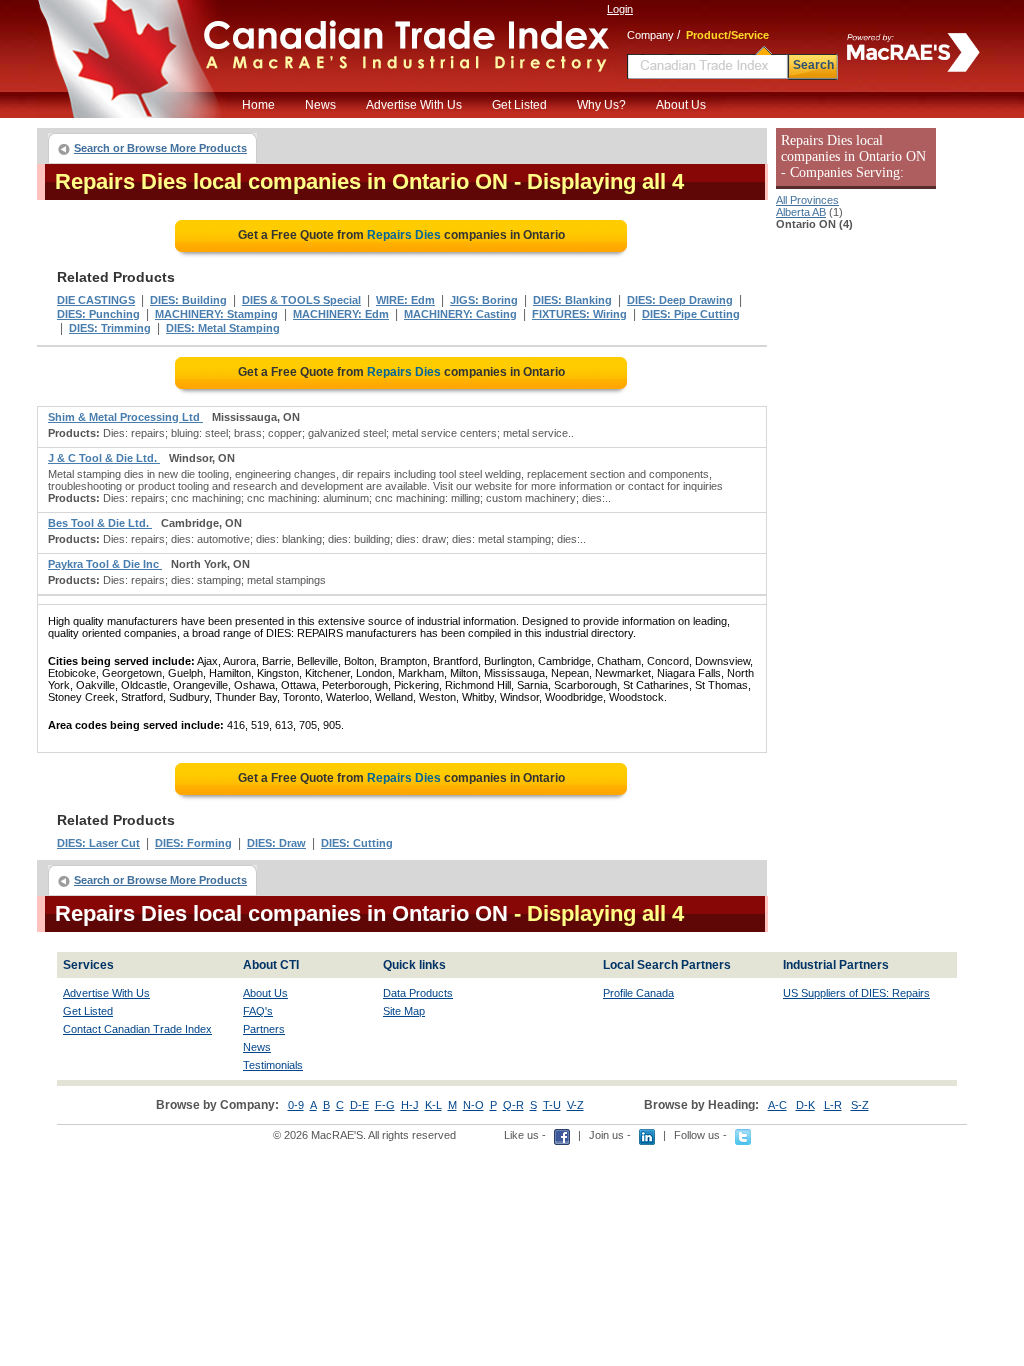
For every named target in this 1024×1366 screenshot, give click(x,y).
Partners (264, 1029)
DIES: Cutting (357, 843)
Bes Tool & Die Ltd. (100, 523)
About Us (681, 105)
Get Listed (519, 105)
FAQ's (258, 1011)
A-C (777, 1105)
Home (258, 105)
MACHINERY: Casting (460, 314)
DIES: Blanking (572, 300)
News (320, 105)
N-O (473, 1105)
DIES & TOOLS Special (301, 300)
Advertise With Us (414, 105)
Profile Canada (638, 993)
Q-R (513, 1105)
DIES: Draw (276, 843)
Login (620, 9)
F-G (385, 1105)
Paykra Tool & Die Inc (105, 564)
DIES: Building (188, 300)
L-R (833, 1105)
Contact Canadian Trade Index (137, 1029)
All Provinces (807, 200)
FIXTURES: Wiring (579, 314)
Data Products (418, 993)
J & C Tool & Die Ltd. (104, 458)
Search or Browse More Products (160, 148)
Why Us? (601, 105)
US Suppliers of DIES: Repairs (856, 993)
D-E (359, 1105)
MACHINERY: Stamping (216, 314)
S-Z (860, 1105)
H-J (410, 1105)
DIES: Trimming (110, 328)
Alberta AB (801, 212)
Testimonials (273, 1065)
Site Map (404, 1011)
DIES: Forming (193, 843)
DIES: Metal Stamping (223, 328)
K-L (433, 1105)
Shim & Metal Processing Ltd (125, 417)
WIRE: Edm (405, 300)
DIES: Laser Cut (98, 843)
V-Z (575, 1105)
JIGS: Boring (484, 300)
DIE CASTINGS (96, 300)
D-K (805, 1105)
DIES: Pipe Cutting (691, 314)
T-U (552, 1105)
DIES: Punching (98, 314)
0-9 (296, 1105)
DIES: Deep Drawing (680, 300)
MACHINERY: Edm (341, 314)
